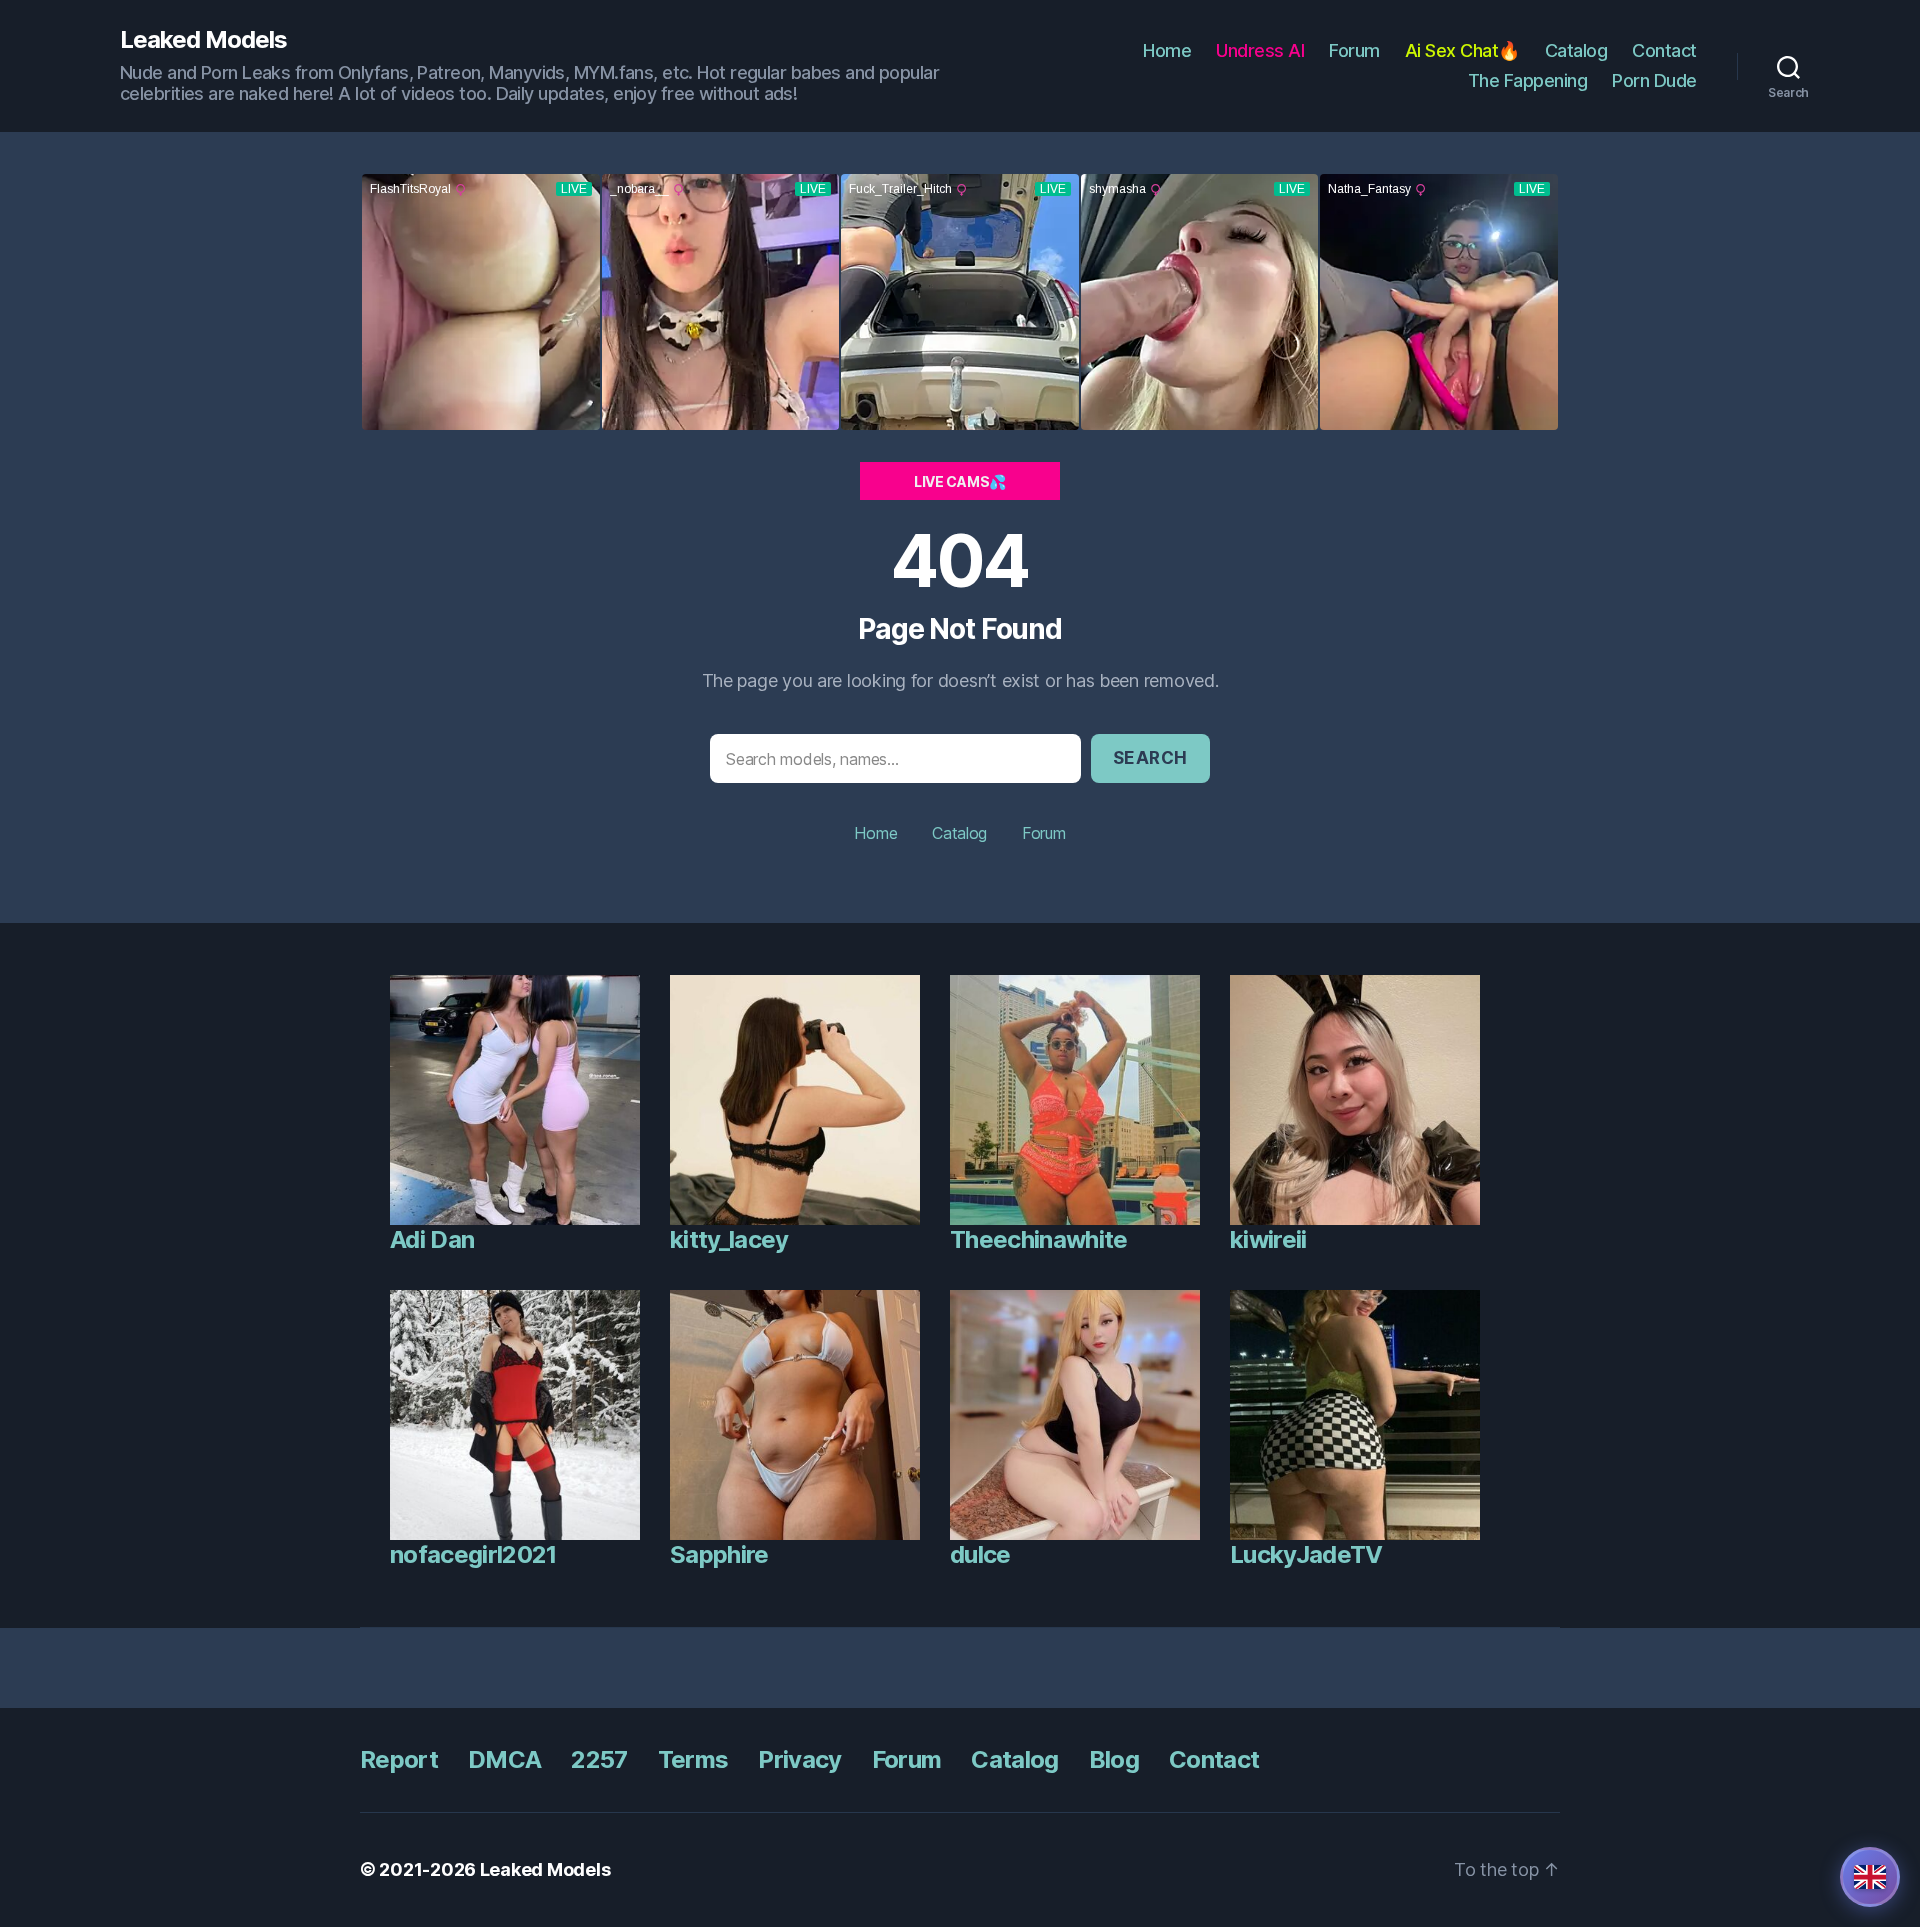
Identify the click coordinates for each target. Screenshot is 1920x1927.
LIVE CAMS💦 (960, 481)
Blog (1114, 1759)
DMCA (504, 1759)
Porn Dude (1654, 80)
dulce (980, 1554)
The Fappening (1528, 80)
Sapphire (719, 1554)
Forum (1354, 50)
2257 (599, 1759)
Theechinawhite (1039, 1239)
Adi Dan (432, 1239)
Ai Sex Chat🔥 (1462, 50)
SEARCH (1150, 758)
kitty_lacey (729, 1239)
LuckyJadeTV (1306, 1554)
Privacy (799, 1759)
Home (1167, 50)
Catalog (1576, 50)
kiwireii (1268, 1239)
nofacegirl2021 (473, 1554)
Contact (1664, 50)
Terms (693, 1759)
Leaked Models (203, 40)
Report (399, 1759)
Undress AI (1260, 50)
